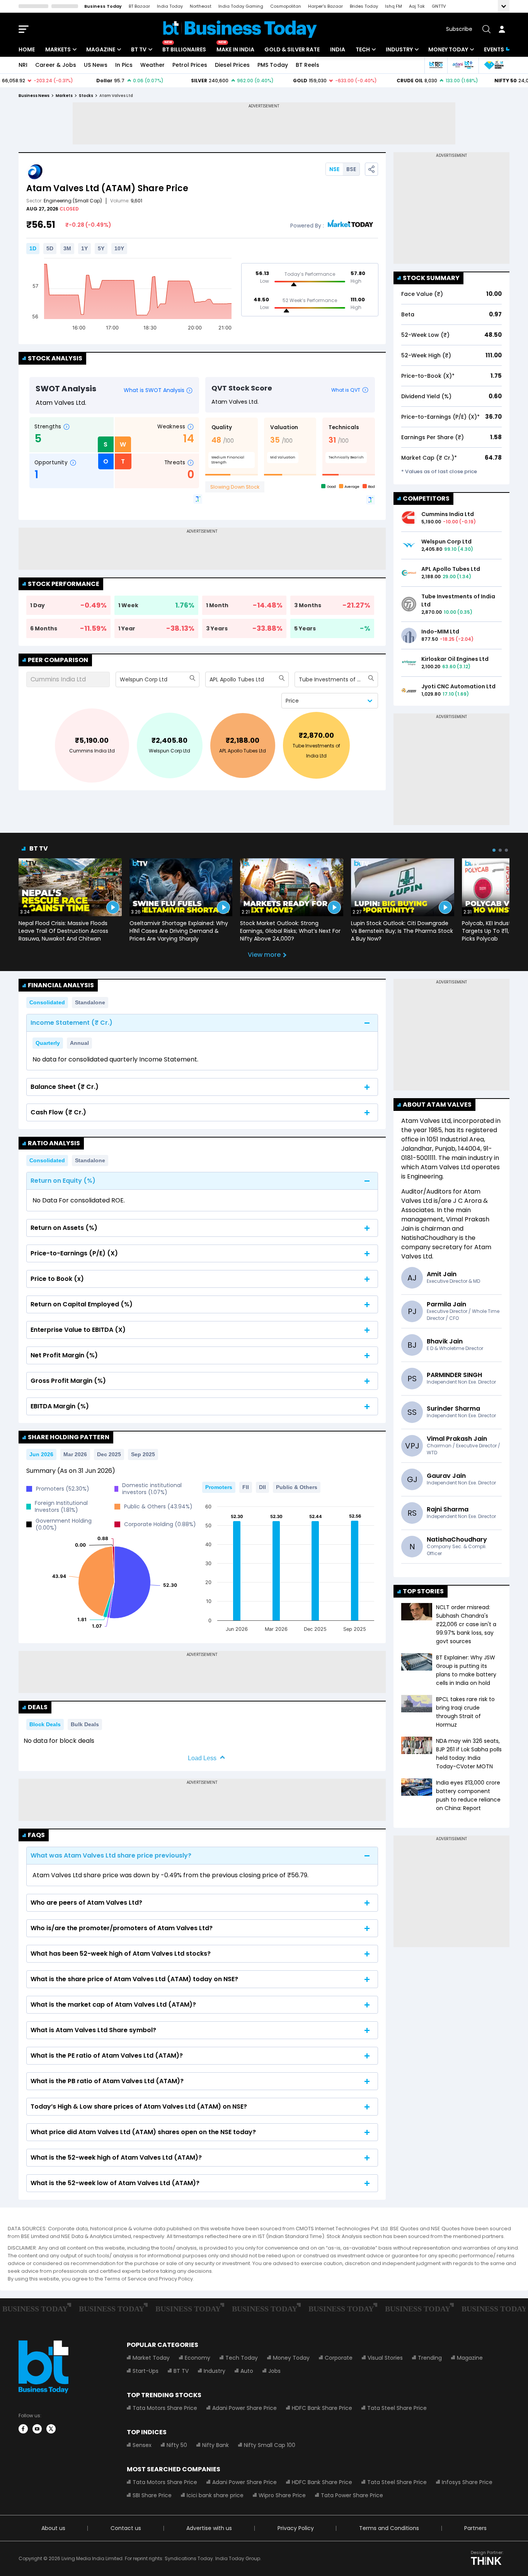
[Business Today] (240, 29)
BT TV (139, 49)
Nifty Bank (215, 2445)
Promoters (219, 1487)
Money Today (448, 49)
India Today (170, 6)
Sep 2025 (143, 1454)
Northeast (201, 6)
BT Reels (307, 65)
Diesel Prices (232, 65)
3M (67, 248)
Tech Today (242, 2358)
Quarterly (48, 1043)
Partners (475, 2528)
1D (33, 248)
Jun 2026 (41, 1454)
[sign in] (502, 29)
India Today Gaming (241, 6)
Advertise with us (209, 2528)
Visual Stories (385, 2358)
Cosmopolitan (286, 6)
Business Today (103, 6)
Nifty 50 (177, 2445)
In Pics (124, 65)
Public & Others (297, 1487)
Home (27, 49)
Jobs (274, 2371)
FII (246, 1487)
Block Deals (45, 1724)
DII (262, 1487)
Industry (399, 49)
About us (53, 2528)
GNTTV (439, 6)
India (338, 49)
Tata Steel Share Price (397, 2408)
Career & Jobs (56, 65)
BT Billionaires (184, 49)
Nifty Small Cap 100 (270, 2445)
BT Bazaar (139, 6)
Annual (79, 1043)
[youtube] (37, 2429)
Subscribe (459, 29)
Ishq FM (393, 6)
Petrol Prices (190, 65)
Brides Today (364, 6)
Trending (430, 2358)
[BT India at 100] (436, 65)
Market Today (151, 2358)
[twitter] (51, 2429)
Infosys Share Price (467, 2482)
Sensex (142, 2445)
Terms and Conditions (389, 2528)
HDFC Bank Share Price (322, 2408)
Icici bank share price (215, 2495)
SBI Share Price (152, 2495)
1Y (84, 248)
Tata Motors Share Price (165, 2408)
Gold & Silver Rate (292, 49)
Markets (58, 49)
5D (50, 248)
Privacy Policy (296, 2528)
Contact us (126, 2528)
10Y (119, 248)
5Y (101, 248)
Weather (152, 65)
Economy (198, 2358)
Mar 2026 (75, 1454)
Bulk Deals (85, 1724)
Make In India (235, 49)
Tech (363, 49)
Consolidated (47, 1002)
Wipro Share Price (282, 2495)
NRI (23, 65)
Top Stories (423, 1591)
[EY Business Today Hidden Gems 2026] (494, 65)
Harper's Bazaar (325, 6)
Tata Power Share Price (352, 2495)
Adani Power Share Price (244, 2408)
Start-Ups (146, 2371)
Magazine (101, 49)
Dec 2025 (109, 1454)
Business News (34, 96)
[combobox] (121, 679)
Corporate (339, 2358)
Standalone (90, 1002)
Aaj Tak (417, 6)
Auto (247, 2371)
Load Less (202, 1758)
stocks (86, 96)
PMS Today (273, 65)
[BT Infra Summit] (463, 65)
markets (64, 96)
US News (96, 65)
